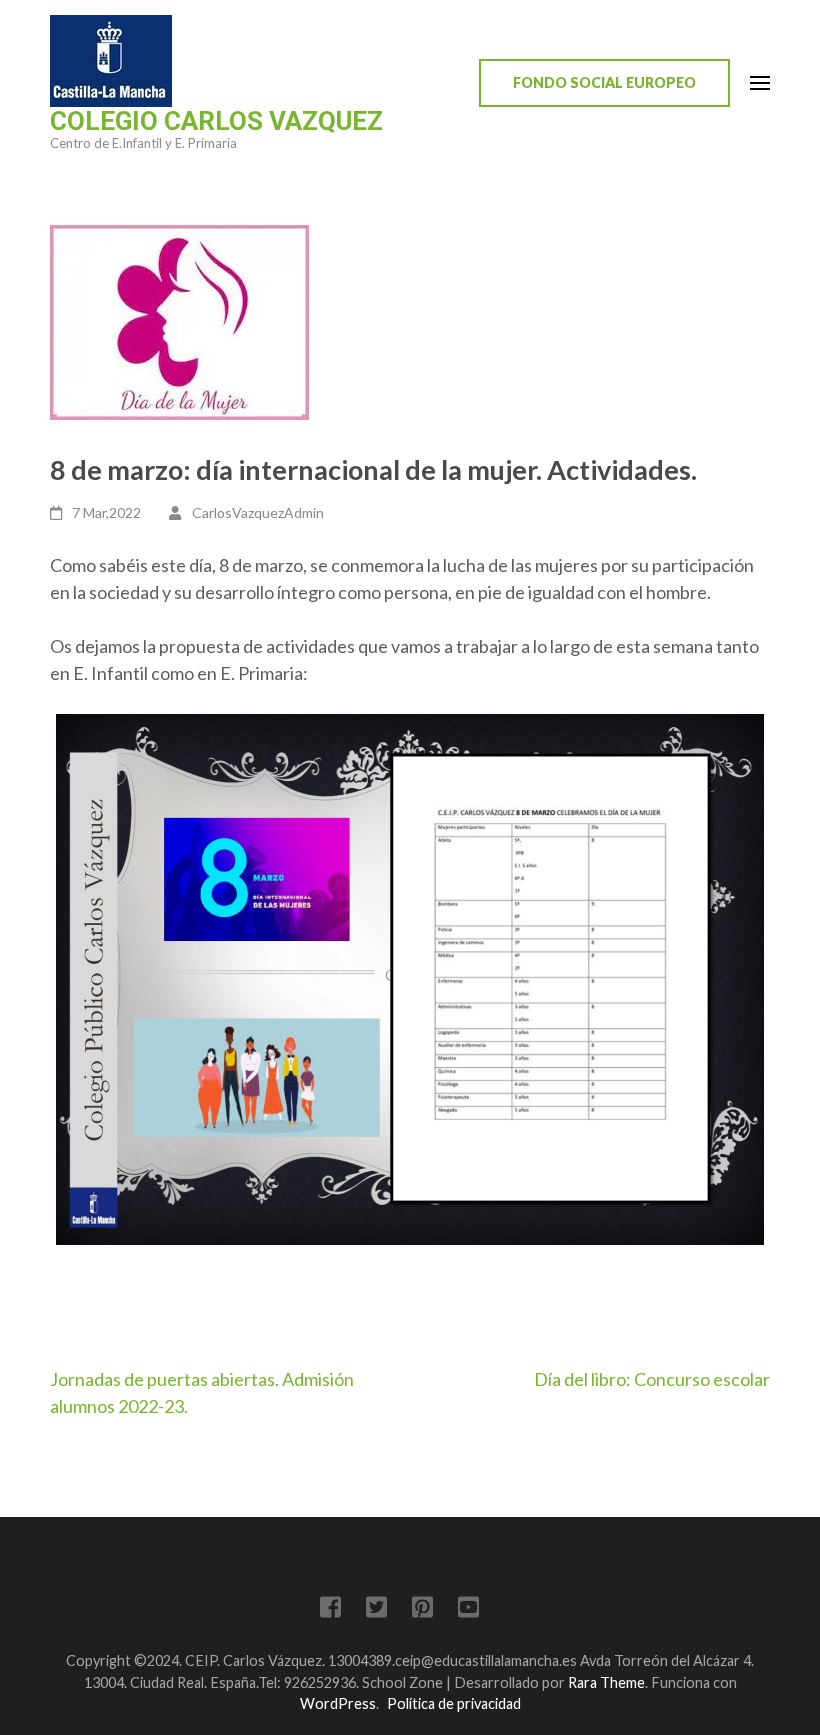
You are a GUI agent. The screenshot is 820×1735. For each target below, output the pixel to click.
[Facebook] (330, 1610)
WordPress (338, 1703)
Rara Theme (606, 1682)
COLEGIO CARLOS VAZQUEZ (216, 121)
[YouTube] (468, 1610)
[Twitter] (376, 1610)
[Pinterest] (422, 1610)
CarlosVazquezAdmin (258, 512)
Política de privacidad (454, 1703)
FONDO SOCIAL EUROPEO (604, 82)
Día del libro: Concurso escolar (652, 1379)
